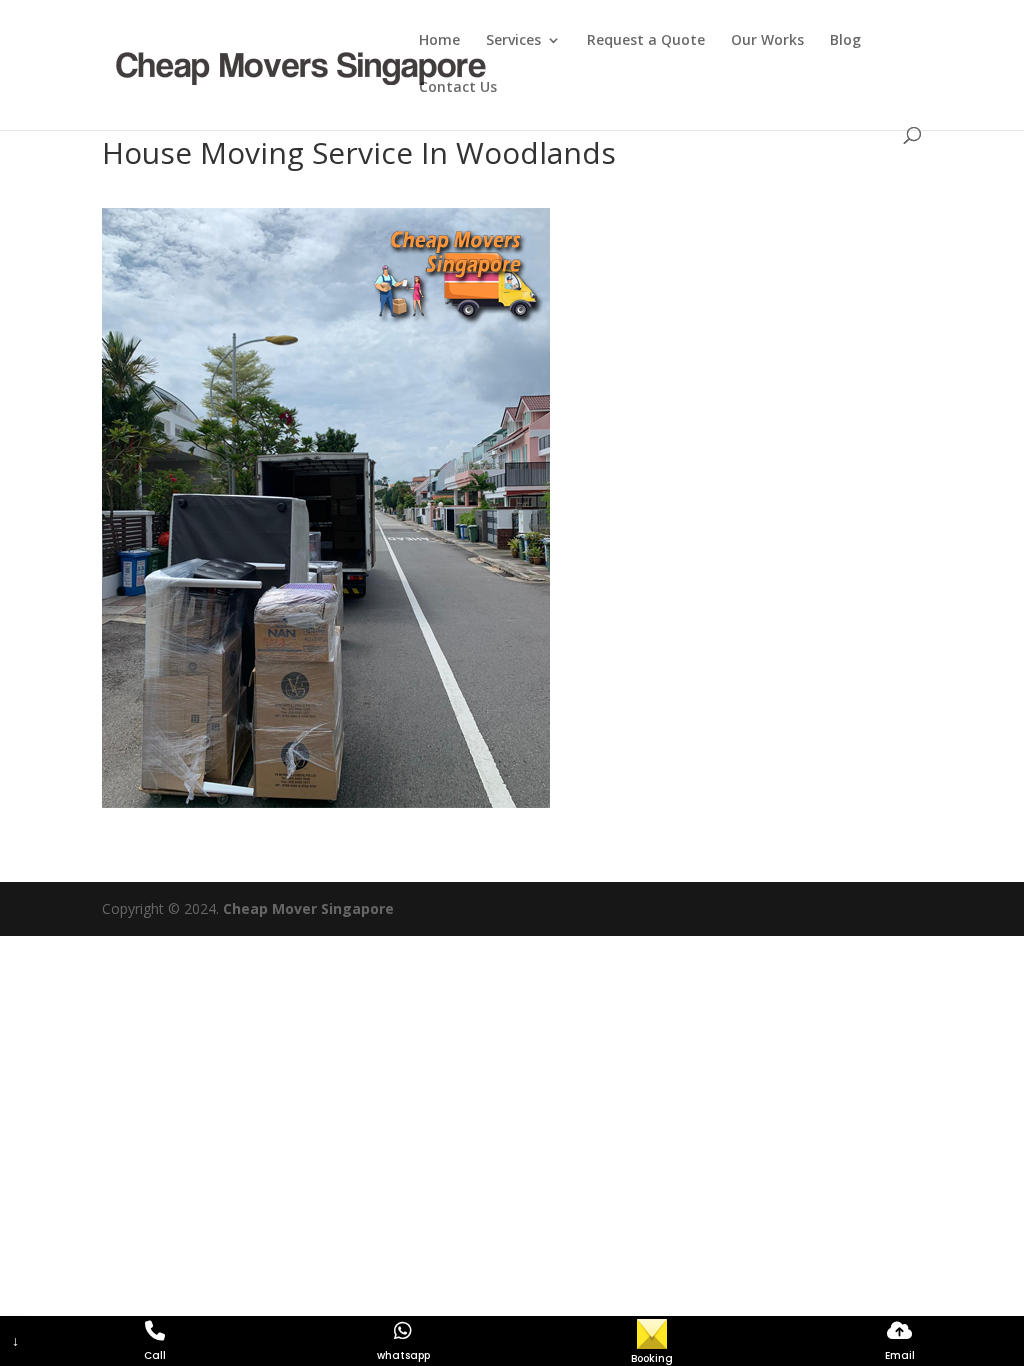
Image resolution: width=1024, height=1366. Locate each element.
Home (439, 41)
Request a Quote (646, 41)
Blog (845, 41)
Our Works (767, 41)
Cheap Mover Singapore (308, 908)
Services (513, 41)
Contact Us (458, 88)
